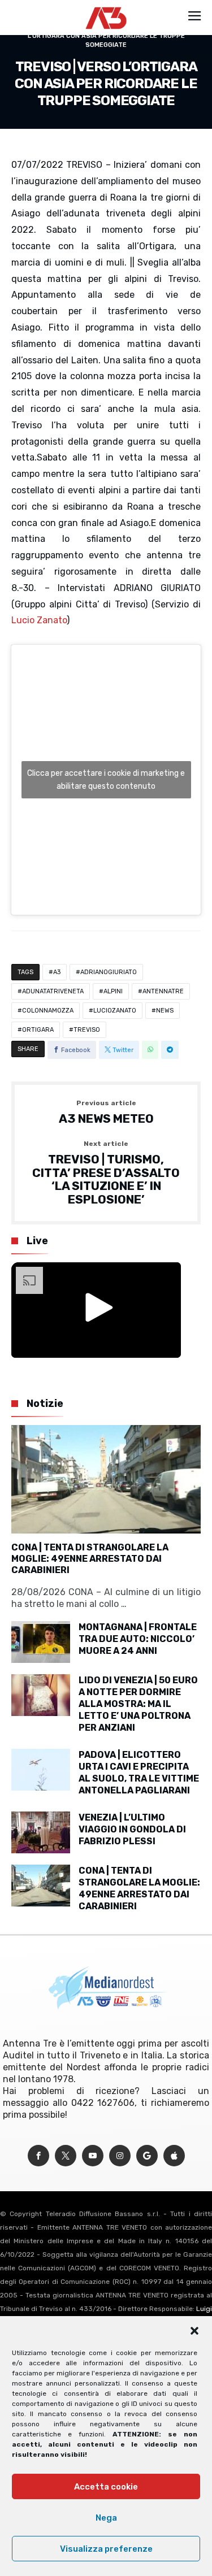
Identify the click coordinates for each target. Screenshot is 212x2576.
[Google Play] (147, 2156)
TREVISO (87, 1030)
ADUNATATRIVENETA (53, 991)
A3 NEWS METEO (106, 1113)
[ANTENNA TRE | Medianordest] (106, 7)
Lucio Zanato (39, 620)
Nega (106, 2518)
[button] (194, 2331)
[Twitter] (66, 2156)
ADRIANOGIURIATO (109, 972)
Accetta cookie (106, 2487)
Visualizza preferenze (106, 2549)
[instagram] (120, 2156)
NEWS (165, 1011)
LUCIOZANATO (115, 1011)
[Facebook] (38, 2156)
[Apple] (174, 2156)
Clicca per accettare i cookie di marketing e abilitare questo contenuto (106, 780)
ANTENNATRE (163, 991)
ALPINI (113, 991)
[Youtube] (93, 2156)
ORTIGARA (38, 1030)
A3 (57, 972)
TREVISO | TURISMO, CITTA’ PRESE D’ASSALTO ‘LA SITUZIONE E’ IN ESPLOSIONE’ (106, 1173)
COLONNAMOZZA (48, 1011)
